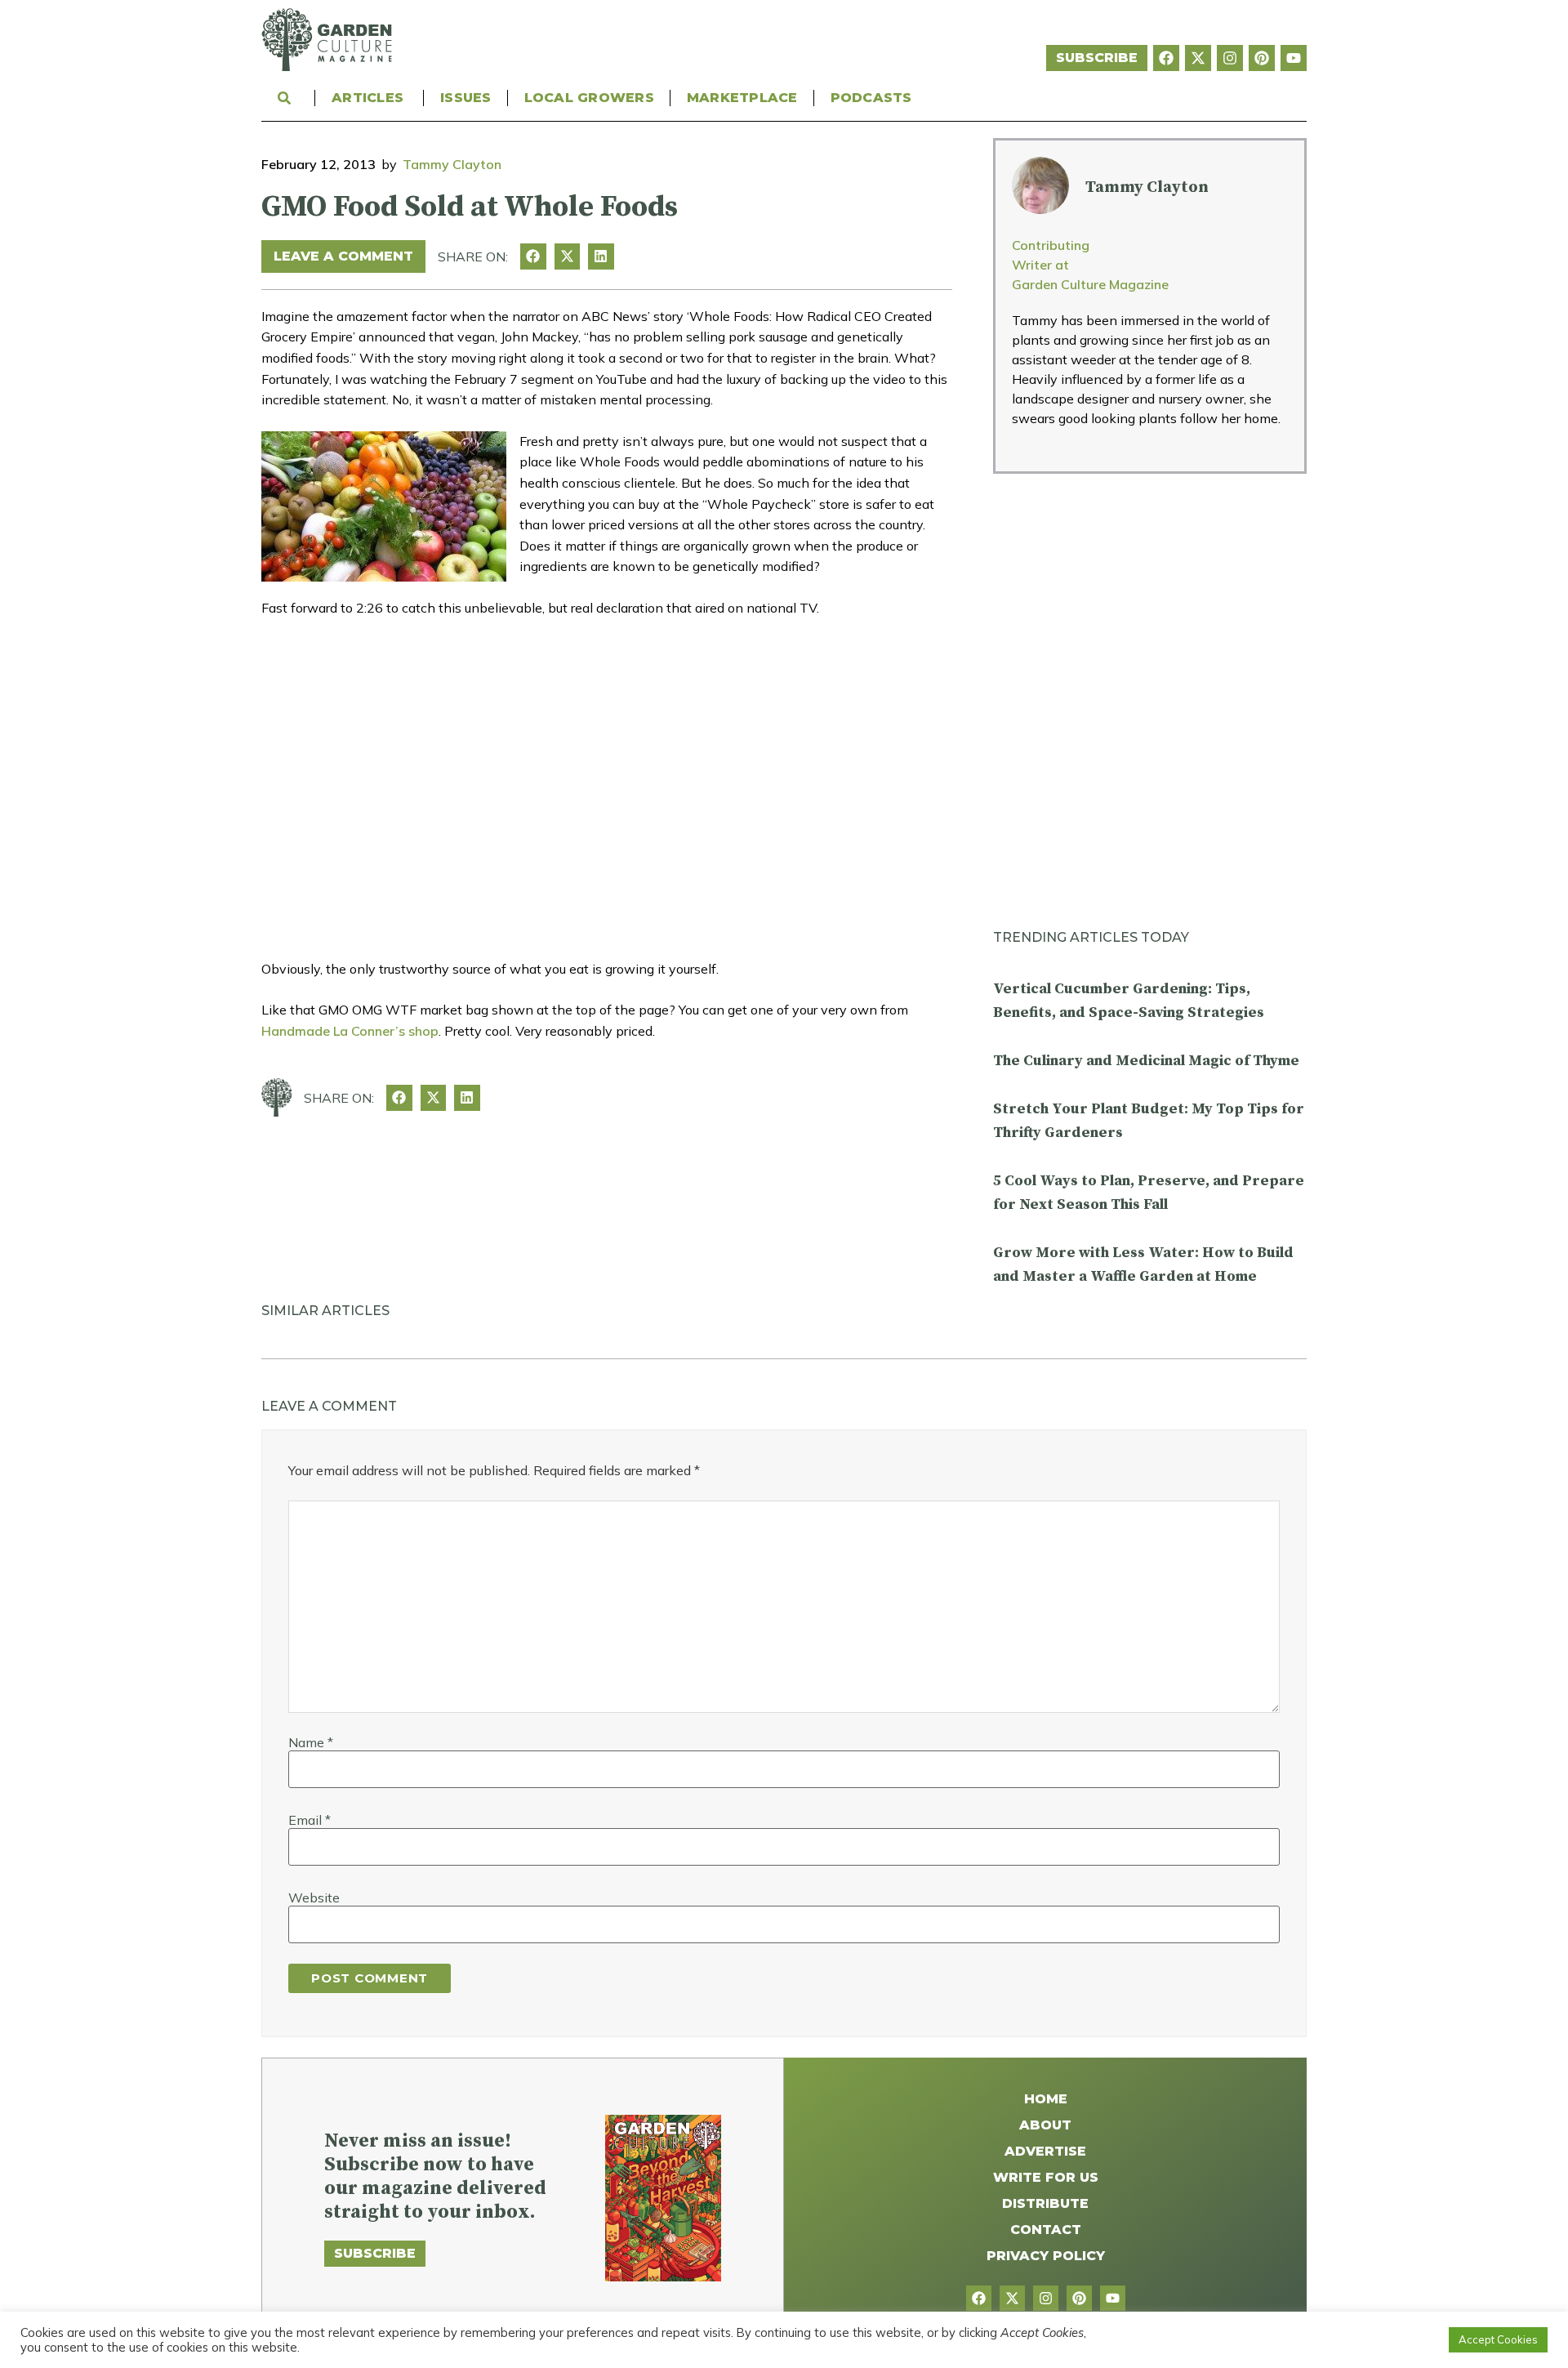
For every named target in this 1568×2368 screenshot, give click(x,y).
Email (310, 1820)
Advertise (1045, 2151)
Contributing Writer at (1051, 255)
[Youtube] (1294, 58)
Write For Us (1046, 2177)
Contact (1046, 2230)
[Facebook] (1166, 58)
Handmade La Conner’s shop (350, 1031)
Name (311, 1742)
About (1045, 2125)
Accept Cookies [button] (1498, 2339)
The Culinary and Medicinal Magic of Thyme (1146, 1061)
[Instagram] (1230, 58)
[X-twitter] (1198, 58)
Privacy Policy (1046, 2256)
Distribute (1045, 2203)
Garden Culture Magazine (1090, 284)
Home (1046, 2099)
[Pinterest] (1262, 58)
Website (314, 1898)
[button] (533, 256)
